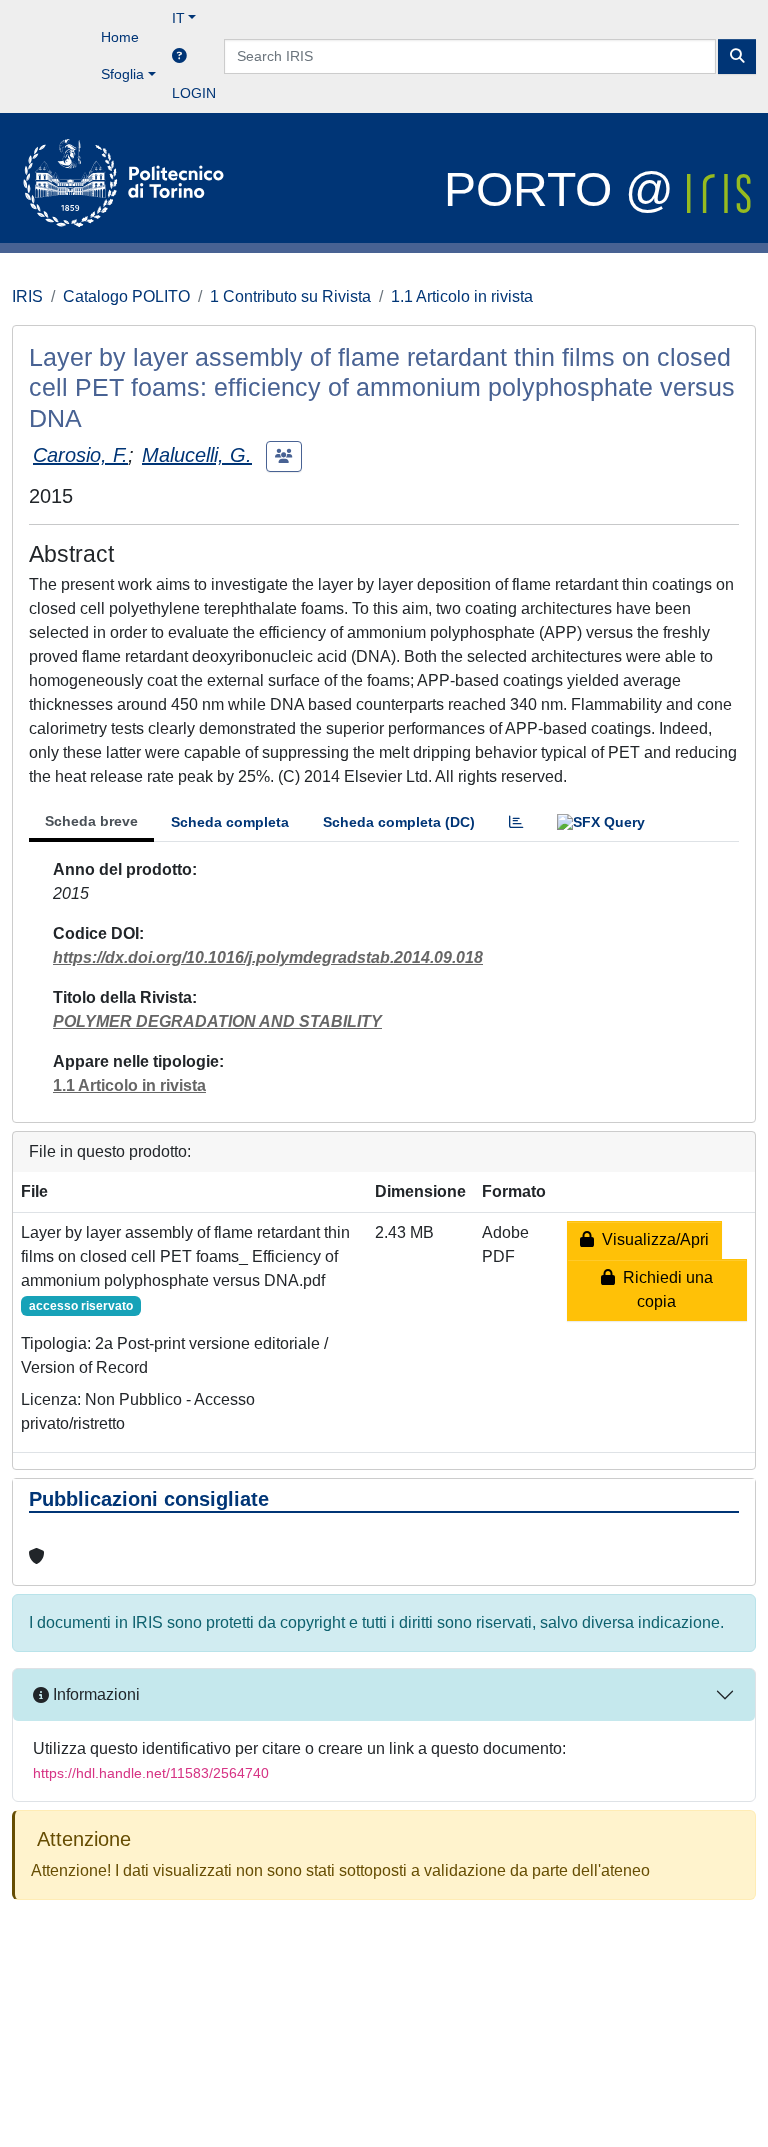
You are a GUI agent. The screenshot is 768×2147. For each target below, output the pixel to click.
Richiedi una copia (664, 1289)
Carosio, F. (80, 455)
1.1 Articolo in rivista (462, 296)
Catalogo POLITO (126, 296)
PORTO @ (565, 189)
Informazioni (94, 1694)
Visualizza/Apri (651, 1239)
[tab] (516, 822)
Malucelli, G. (197, 455)
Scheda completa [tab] (230, 822)
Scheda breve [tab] (91, 821)
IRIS (27, 296)
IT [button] (178, 18)
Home (120, 37)
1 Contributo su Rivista (290, 296)
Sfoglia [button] (122, 74)
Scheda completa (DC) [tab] (399, 822)
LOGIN (194, 93)
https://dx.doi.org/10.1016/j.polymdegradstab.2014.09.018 (268, 957)
